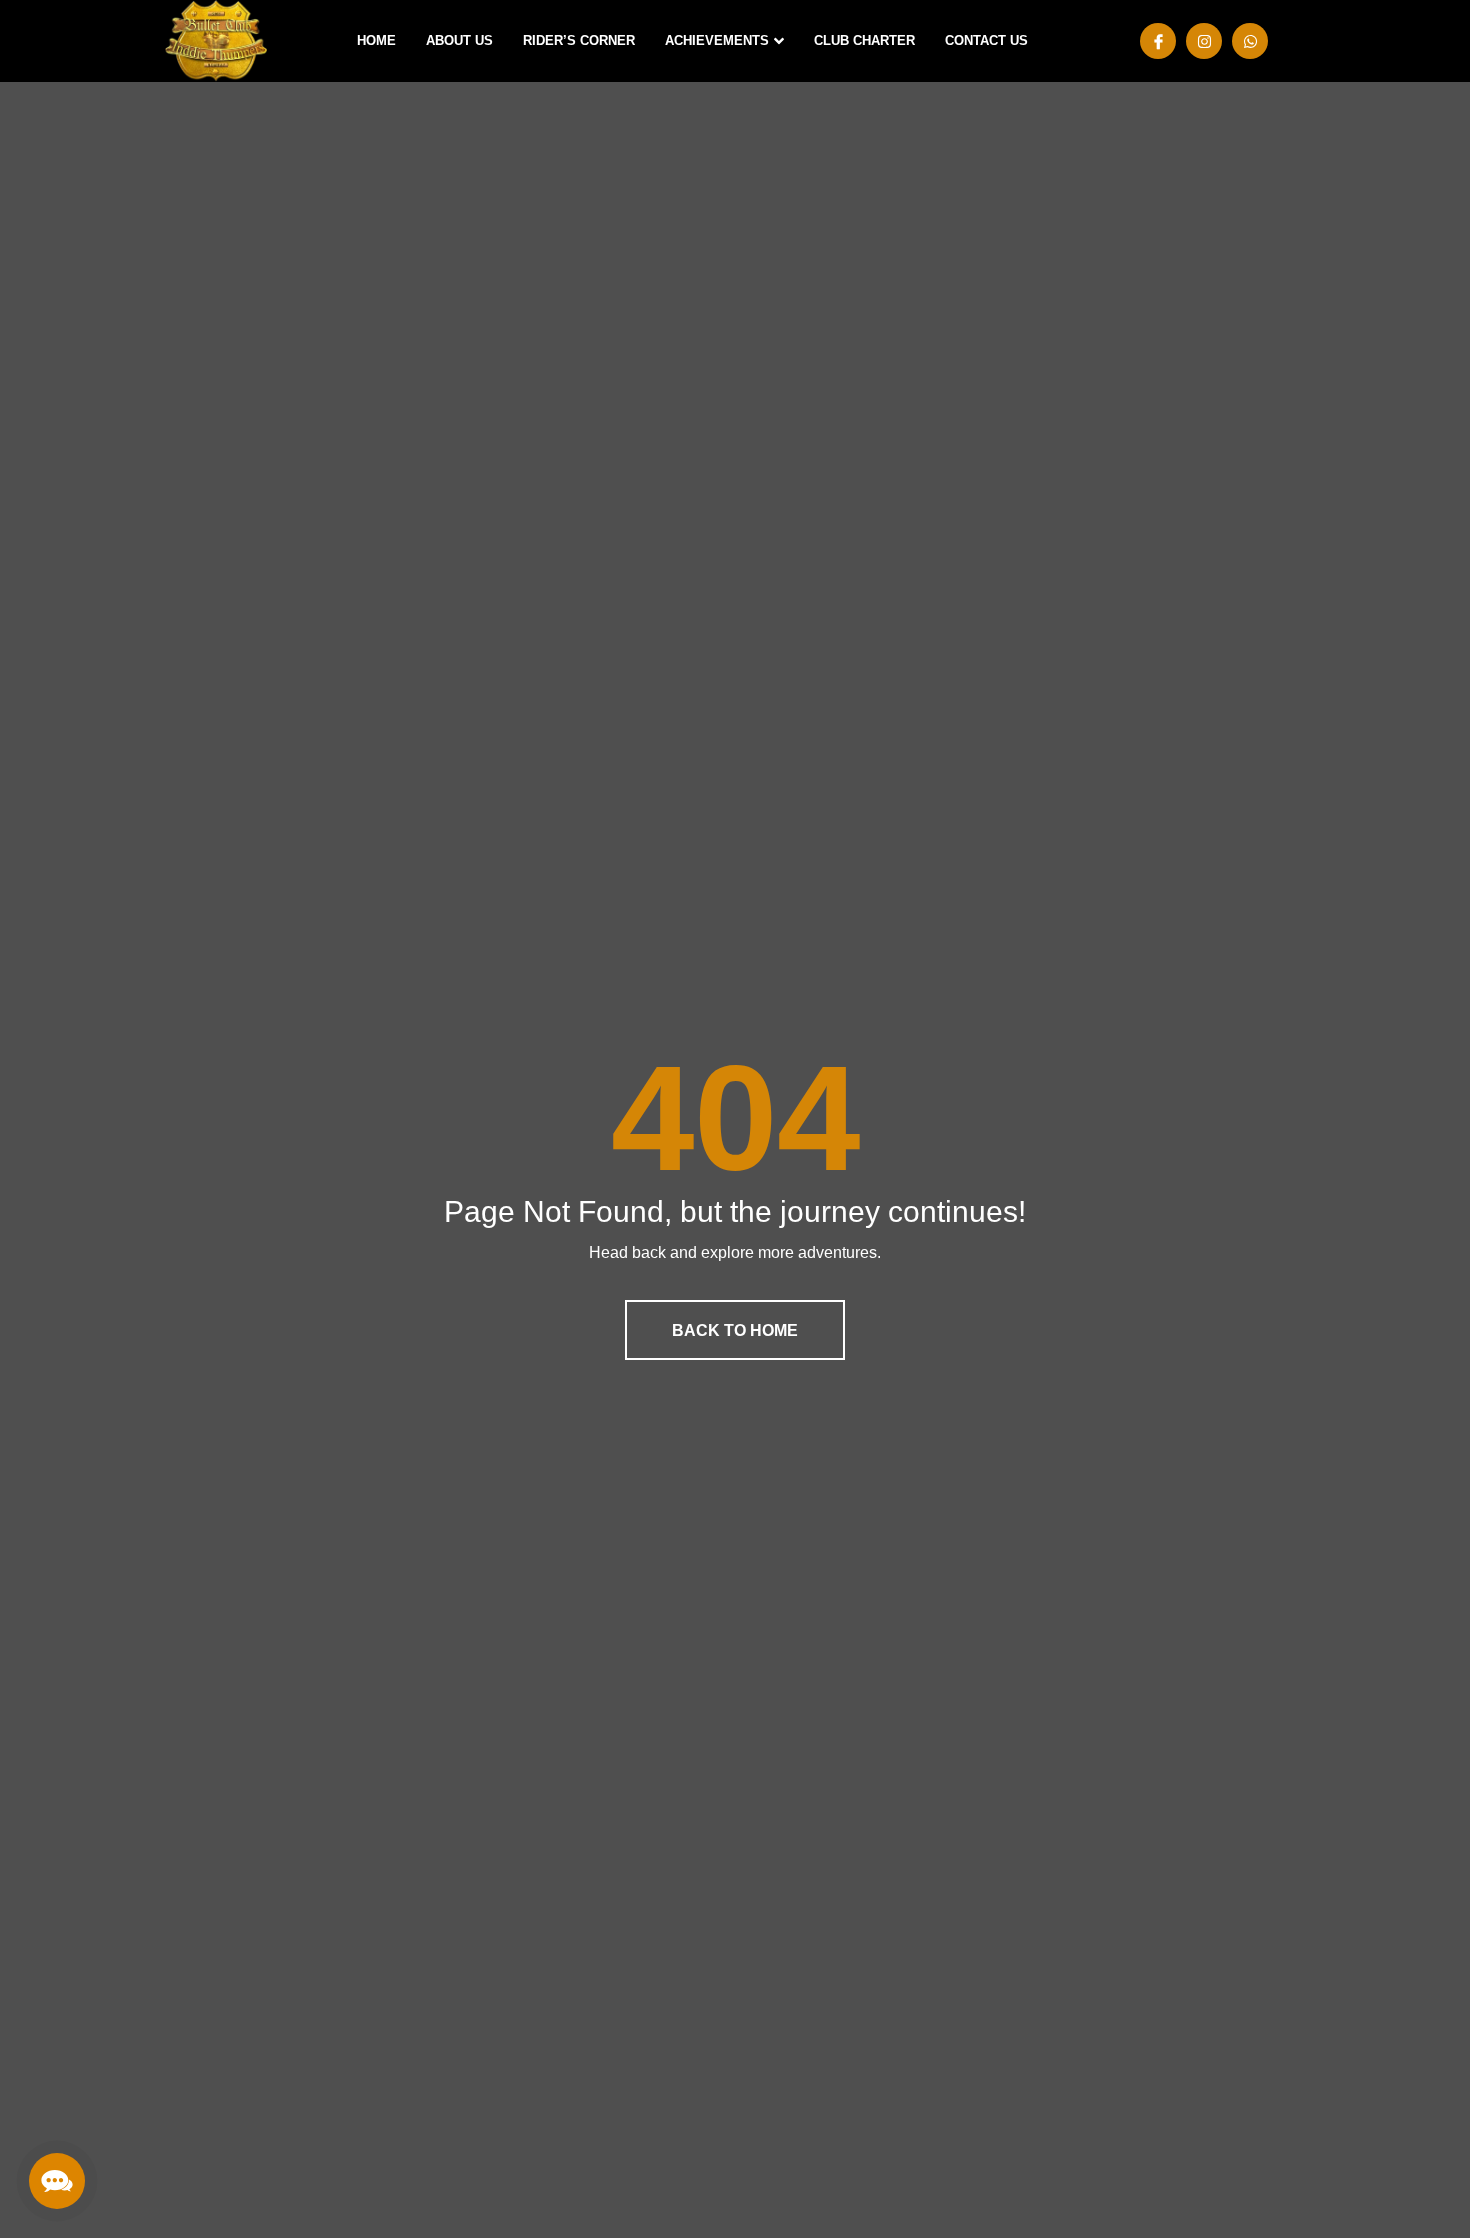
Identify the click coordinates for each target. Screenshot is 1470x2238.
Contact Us (986, 40)
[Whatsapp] (1250, 41)
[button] (57, 2181)
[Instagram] (1204, 41)
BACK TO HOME (735, 1330)
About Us (459, 40)
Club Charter (864, 40)
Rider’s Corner (579, 40)
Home (376, 40)
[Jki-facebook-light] (1158, 41)
